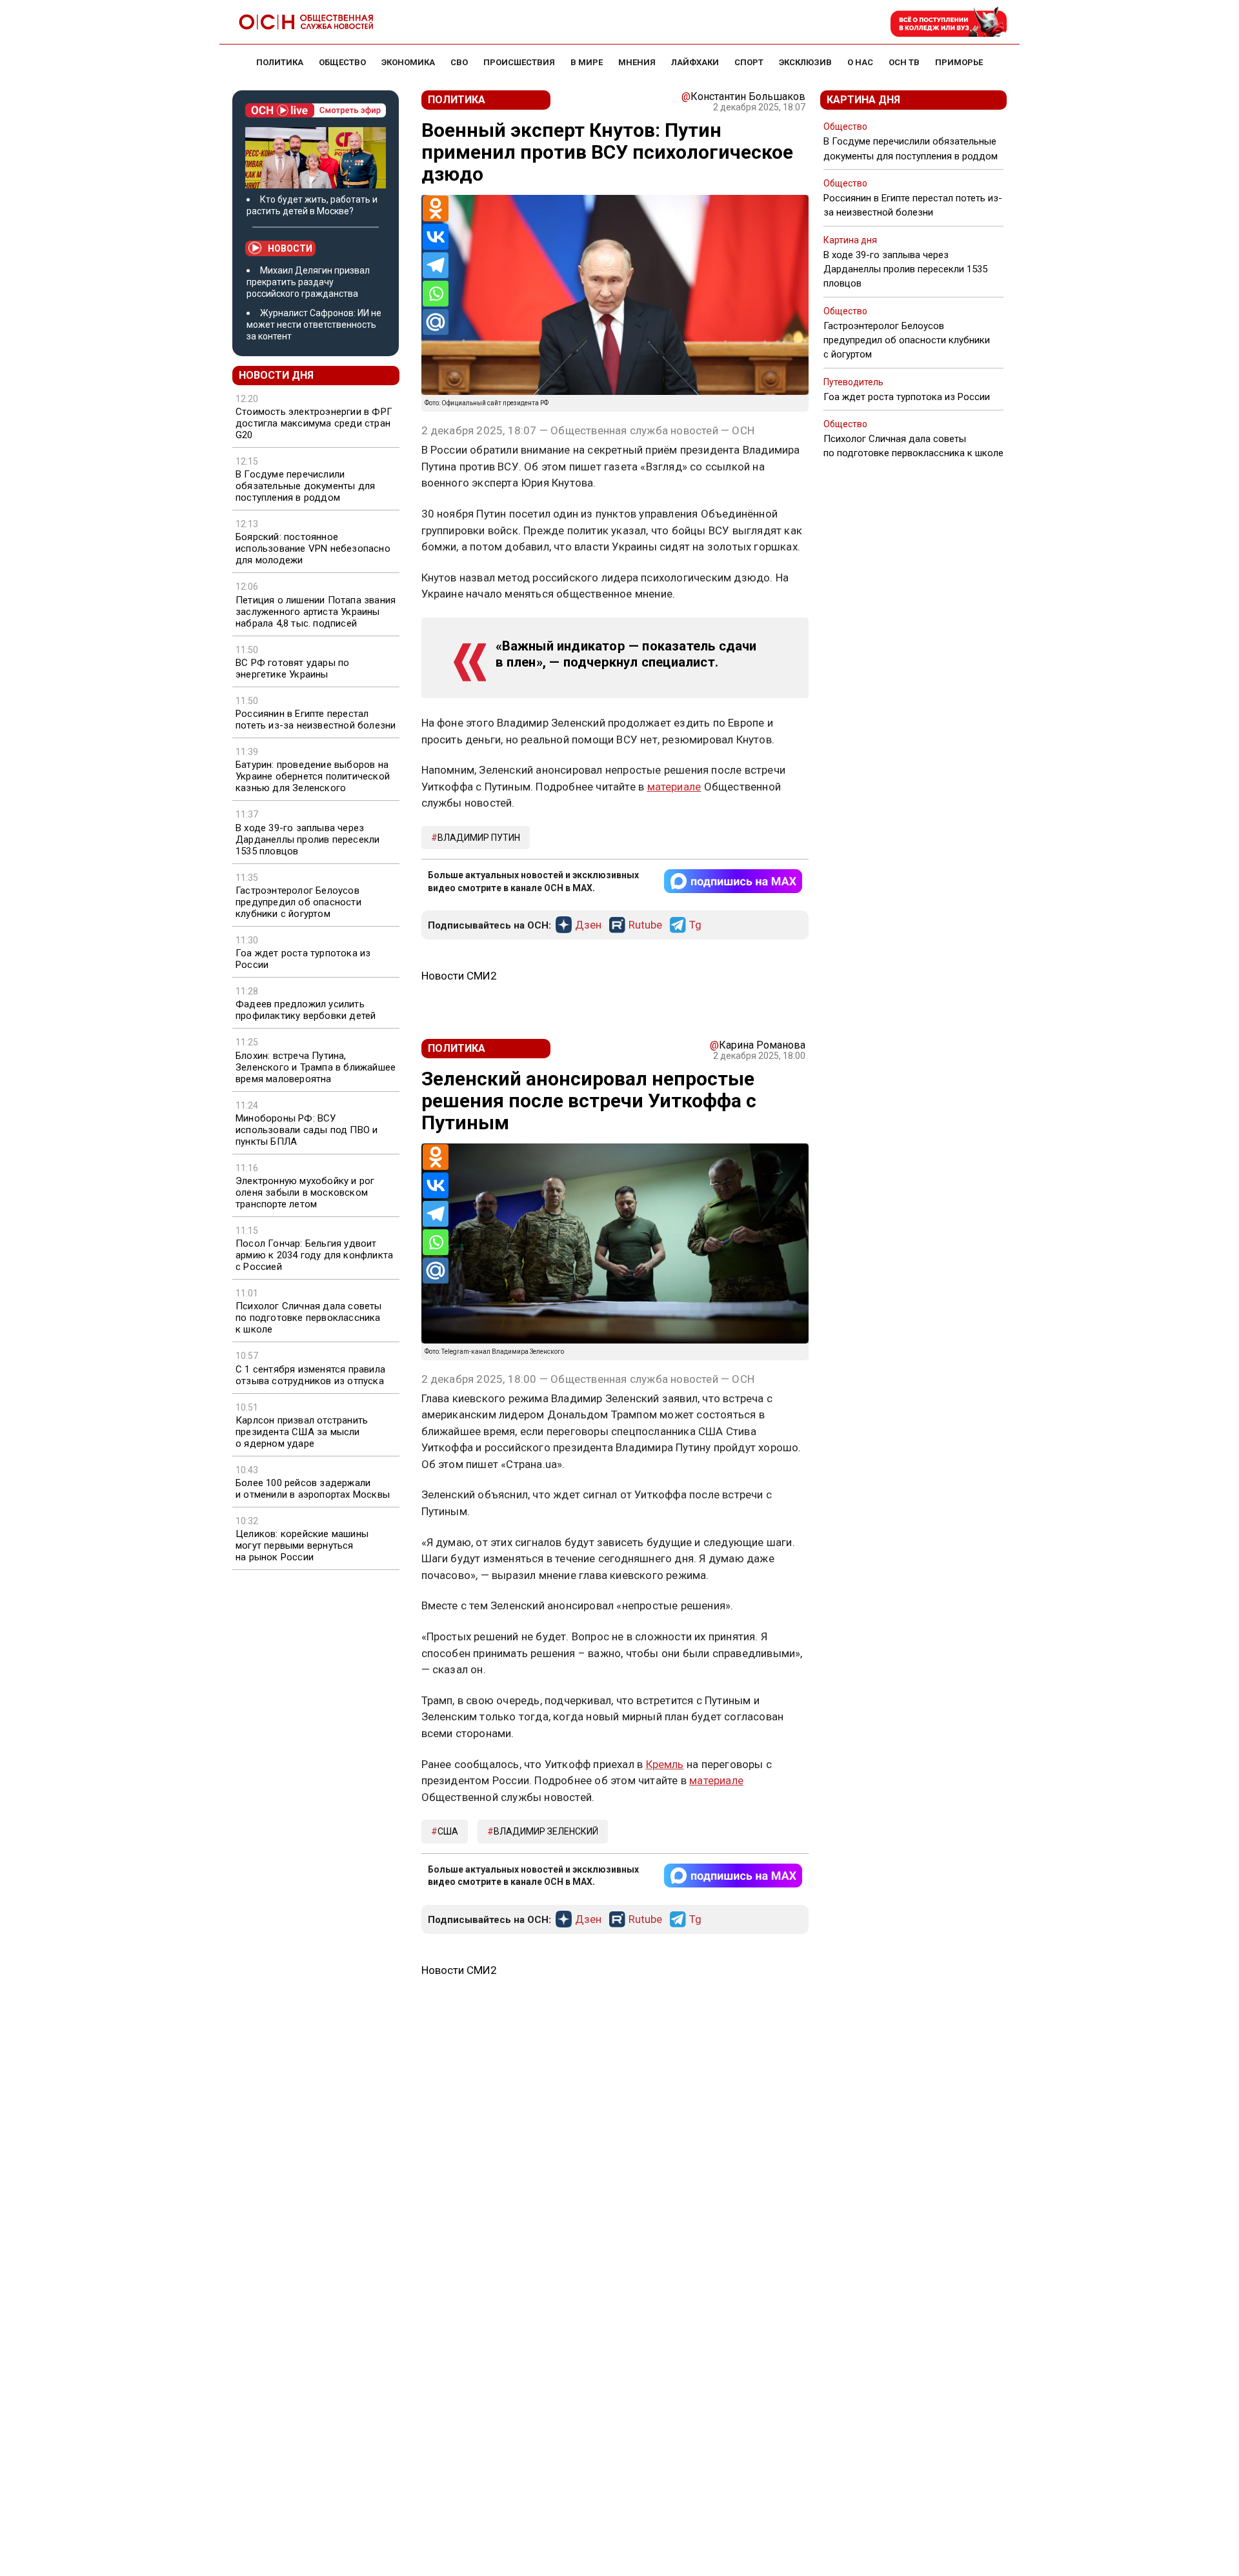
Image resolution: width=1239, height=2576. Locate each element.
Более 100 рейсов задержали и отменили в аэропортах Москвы (313, 1489)
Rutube (645, 925)
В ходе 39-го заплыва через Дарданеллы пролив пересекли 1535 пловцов (307, 840)
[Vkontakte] (436, 237)
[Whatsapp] (436, 294)
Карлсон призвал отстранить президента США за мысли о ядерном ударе (302, 1432)
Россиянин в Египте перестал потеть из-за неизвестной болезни (316, 719)
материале (674, 787)
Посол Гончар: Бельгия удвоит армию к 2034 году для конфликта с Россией (314, 1255)
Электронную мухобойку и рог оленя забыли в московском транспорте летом (305, 1192)
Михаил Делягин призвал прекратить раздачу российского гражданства (308, 282)
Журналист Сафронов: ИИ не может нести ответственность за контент (314, 325)
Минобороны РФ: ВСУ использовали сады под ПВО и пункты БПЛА (307, 1130)
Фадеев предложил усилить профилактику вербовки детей (306, 1010)
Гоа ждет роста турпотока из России (303, 959)
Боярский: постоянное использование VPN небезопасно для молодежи (313, 548)
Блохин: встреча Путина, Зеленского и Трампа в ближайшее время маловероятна (316, 1067)
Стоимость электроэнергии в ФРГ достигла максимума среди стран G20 (314, 423)
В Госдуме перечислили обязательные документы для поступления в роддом (305, 486)
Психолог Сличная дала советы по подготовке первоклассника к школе (309, 1318)
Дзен (588, 925)
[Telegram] (436, 265)
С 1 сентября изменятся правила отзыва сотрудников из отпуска (310, 1375)
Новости (290, 248)
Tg (695, 925)
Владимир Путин (479, 838)
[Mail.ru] (436, 322)
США (448, 1831)
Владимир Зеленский (546, 1831)
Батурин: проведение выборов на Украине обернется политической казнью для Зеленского (313, 776)
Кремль (665, 1764)
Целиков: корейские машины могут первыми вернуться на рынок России (302, 1545)
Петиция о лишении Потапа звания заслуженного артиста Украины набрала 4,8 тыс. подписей (316, 612)
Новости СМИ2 (459, 976)
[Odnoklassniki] (436, 208)
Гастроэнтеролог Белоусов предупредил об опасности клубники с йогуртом (298, 902)
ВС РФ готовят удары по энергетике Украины (292, 669)
